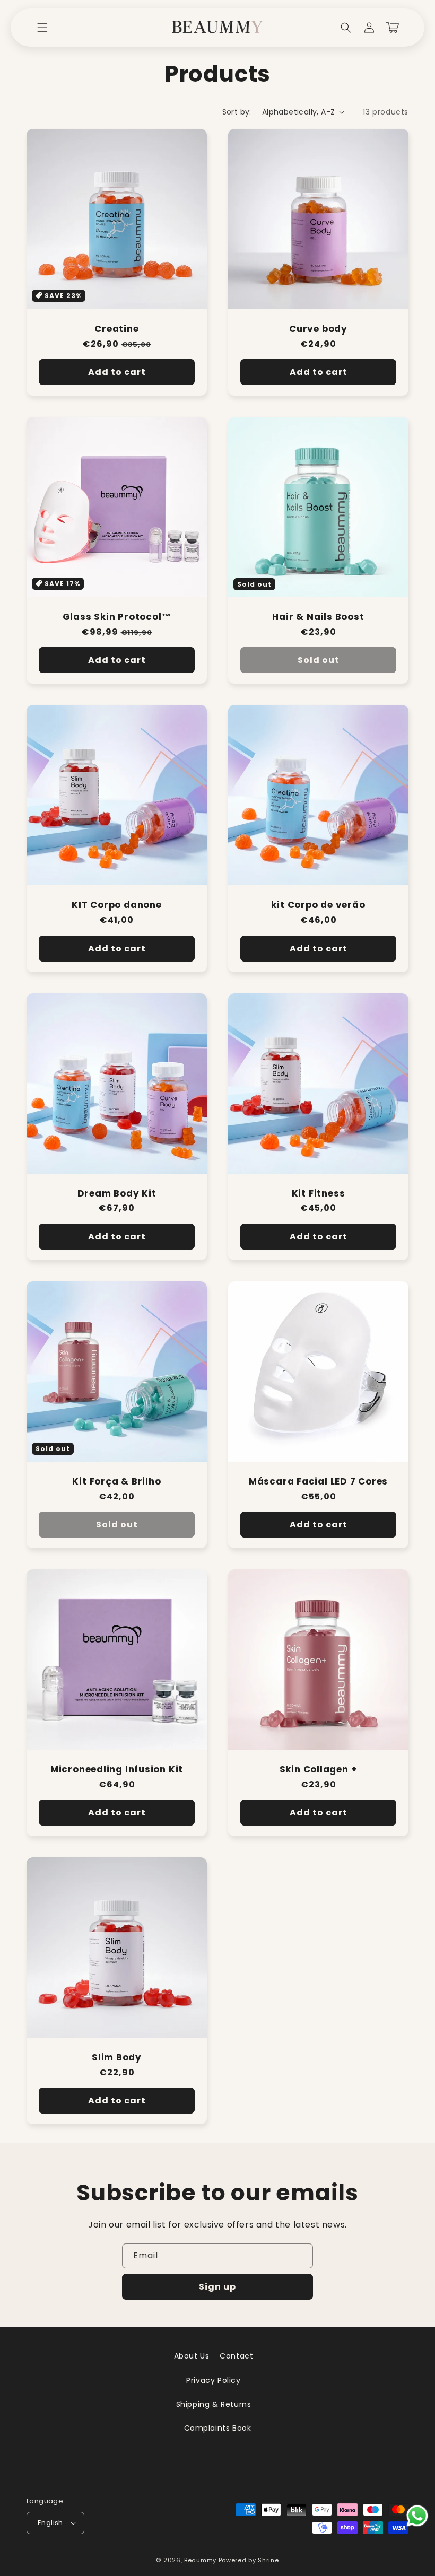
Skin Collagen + (319, 1770)
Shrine (268, 2560)
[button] (42, 28)
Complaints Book (218, 2428)
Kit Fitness (319, 1194)
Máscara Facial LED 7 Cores (318, 1482)
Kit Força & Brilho (116, 1482)
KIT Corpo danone (116, 905)
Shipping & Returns (214, 2404)
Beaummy (200, 2560)
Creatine (116, 329)
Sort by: (237, 112)
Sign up (217, 2287)
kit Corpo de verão (318, 905)
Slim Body (117, 2058)
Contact (236, 2356)
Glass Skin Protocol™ (117, 617)
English (50, 2523)
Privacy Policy (213, 2380)
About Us (192, 2356)
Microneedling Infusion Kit (117, 1770)
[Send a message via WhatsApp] (417, 2516)
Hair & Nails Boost (318, 617)
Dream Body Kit (117, 1194)
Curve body (318, 329)
